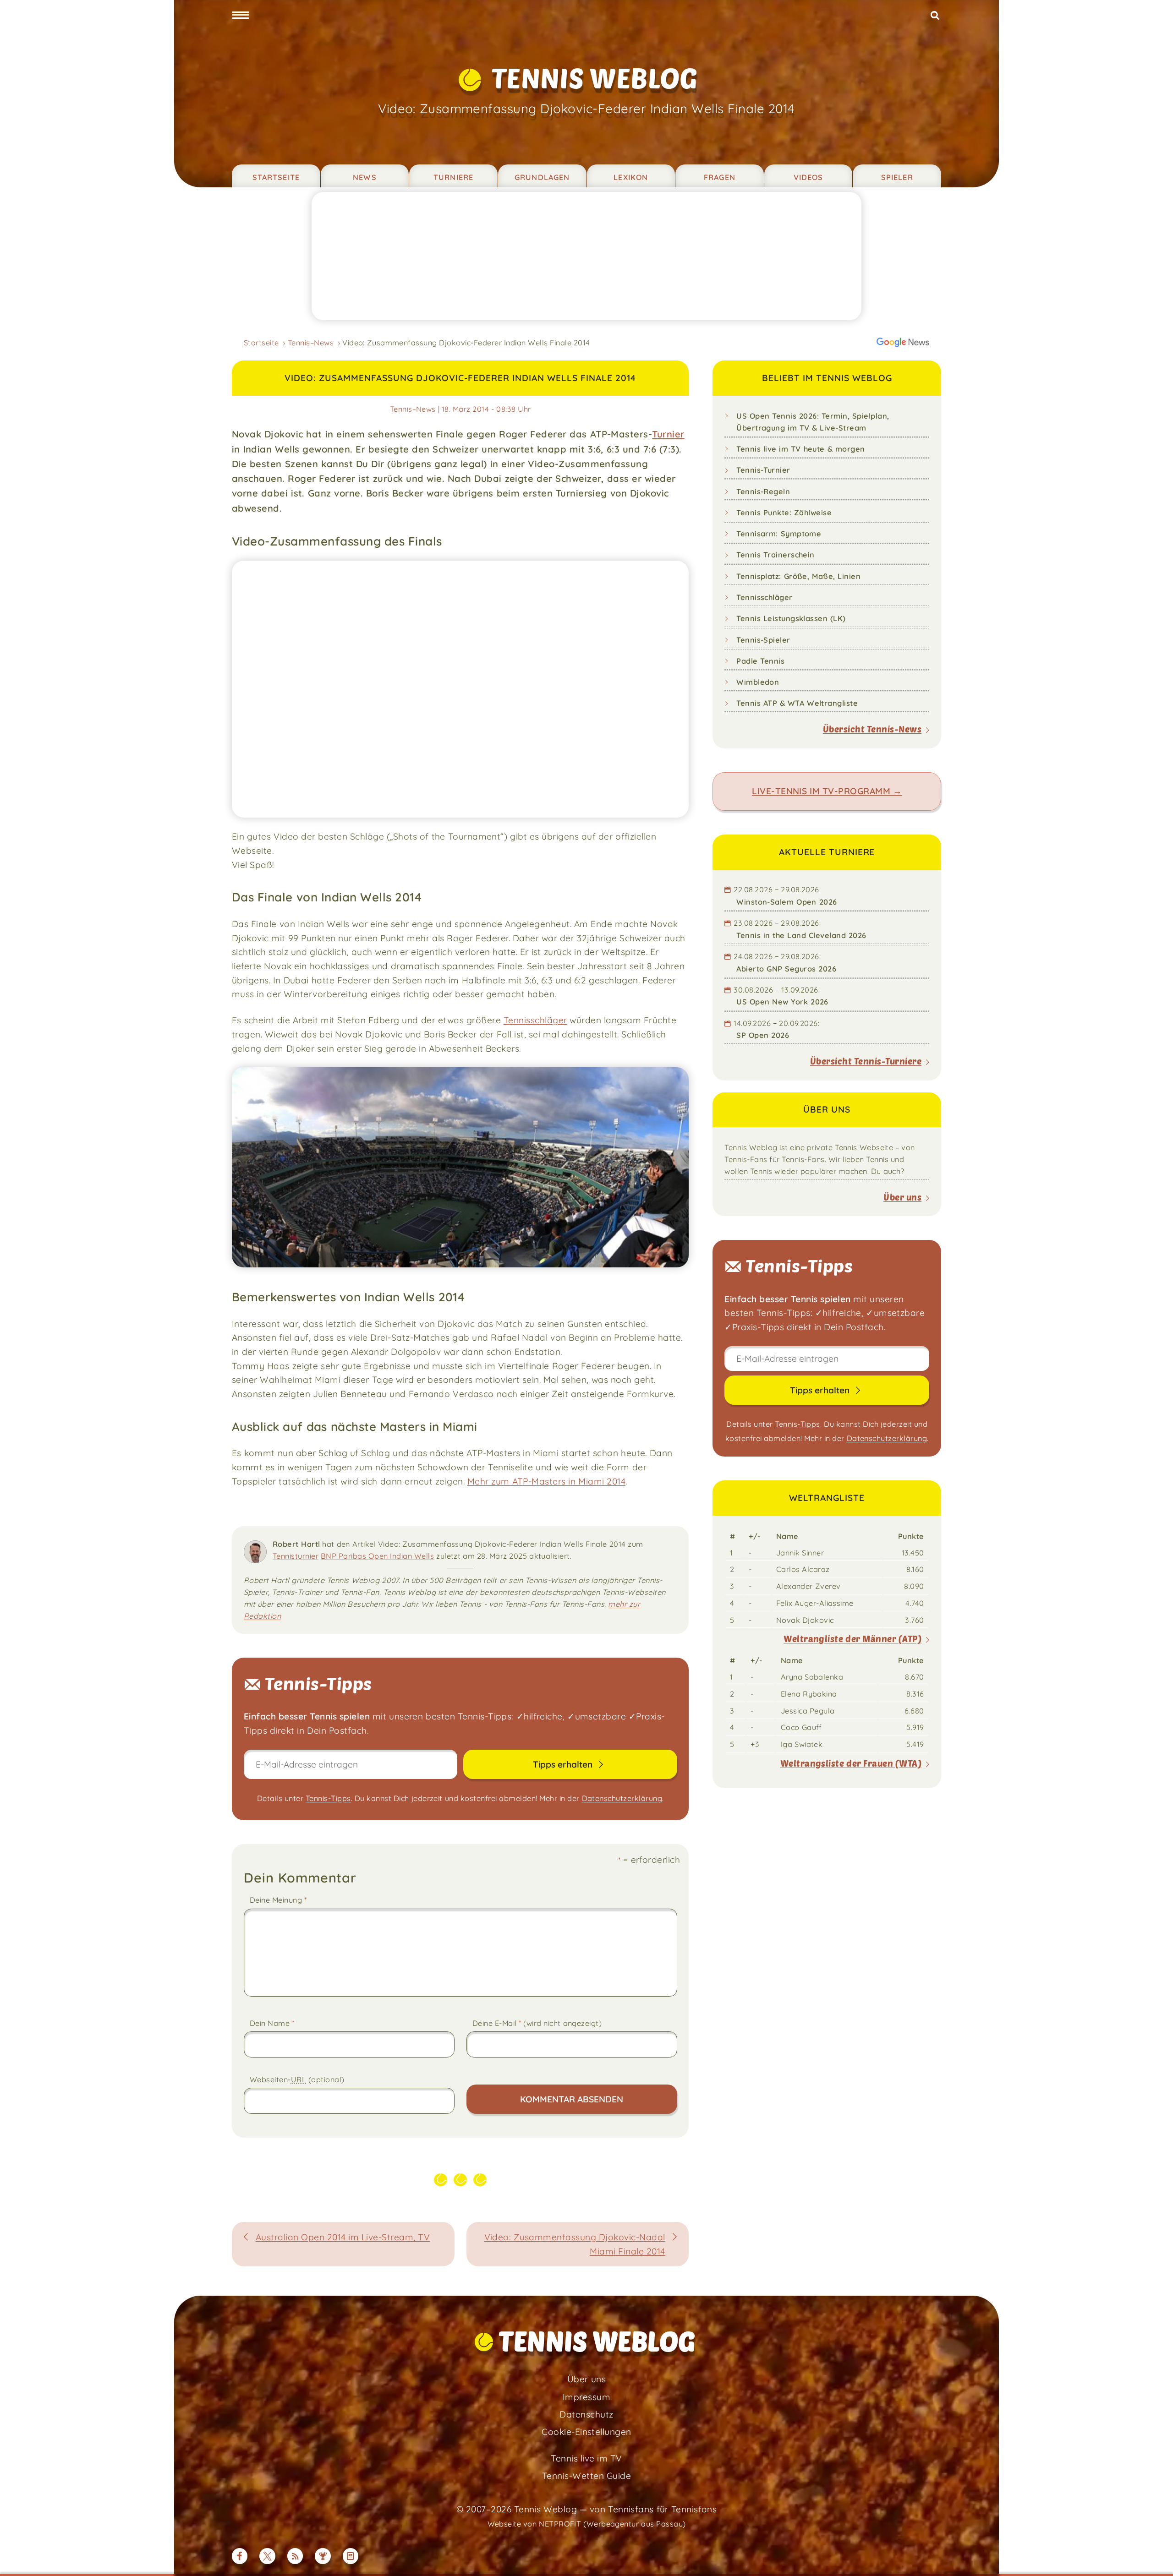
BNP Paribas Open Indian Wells (378, 1556)
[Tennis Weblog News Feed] (295, 2556)
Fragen (720, 177)
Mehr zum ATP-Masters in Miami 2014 (546, 1481)
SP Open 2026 (763, 1035)
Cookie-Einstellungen (586, 2432)
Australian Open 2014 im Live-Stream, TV (343, 2237)
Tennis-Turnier (763, 470)
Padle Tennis (760, 661)
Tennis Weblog (595, 78)
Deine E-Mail (537, 2023)
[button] (241, 16)
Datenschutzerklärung (622, 1798)
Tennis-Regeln (763, 491)
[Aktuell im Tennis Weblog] (351, 2556)
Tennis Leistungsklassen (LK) (791, 618)
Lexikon (631, 177)
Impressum (586, 2397)
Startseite (276, 177)
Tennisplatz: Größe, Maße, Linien (798, 576)
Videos (808, 177)
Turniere (453, 177)
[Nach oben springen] (1154, 2557)
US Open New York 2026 (782, 1002)
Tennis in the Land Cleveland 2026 (801, 935)
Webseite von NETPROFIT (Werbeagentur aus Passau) (587, 2524)
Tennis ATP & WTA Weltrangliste (797, 703)
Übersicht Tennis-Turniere (866, 1061)
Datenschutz (586, 2414)
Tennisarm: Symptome (779, 534)
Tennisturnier (296, 1556)
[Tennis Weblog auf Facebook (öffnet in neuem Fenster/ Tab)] (240, 2556)
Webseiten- (297, 2079)
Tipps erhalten (564, 1764)
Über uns (902, 1197)
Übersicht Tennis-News (872, 729)
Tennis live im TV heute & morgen (801, 449)
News (365, 177)
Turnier (668, 434)
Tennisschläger (535, 1020)
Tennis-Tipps (328, 1798)
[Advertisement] (586, 256)
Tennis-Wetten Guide (586, 2476)
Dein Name (272, 2023)
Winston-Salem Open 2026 (787, 902)
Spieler (897, 177)
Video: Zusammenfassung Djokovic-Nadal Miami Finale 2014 (575, 2244)
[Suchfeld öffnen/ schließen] (935, 16)
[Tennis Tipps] (323, 2556)
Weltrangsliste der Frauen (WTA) (851, 1763)
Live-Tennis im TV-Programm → (827, 791)
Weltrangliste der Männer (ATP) (852, 1639)
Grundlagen (542, 177)
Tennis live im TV (586, 2458)
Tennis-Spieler (763, 640)
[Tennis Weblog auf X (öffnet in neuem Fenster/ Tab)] (267, 2556)
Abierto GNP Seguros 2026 (786, 969)
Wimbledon (758, 682)
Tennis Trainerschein (776, 555)
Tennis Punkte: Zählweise (784, 513)
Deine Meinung (278, 1900)
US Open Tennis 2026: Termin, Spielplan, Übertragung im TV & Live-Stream (813, 422)
